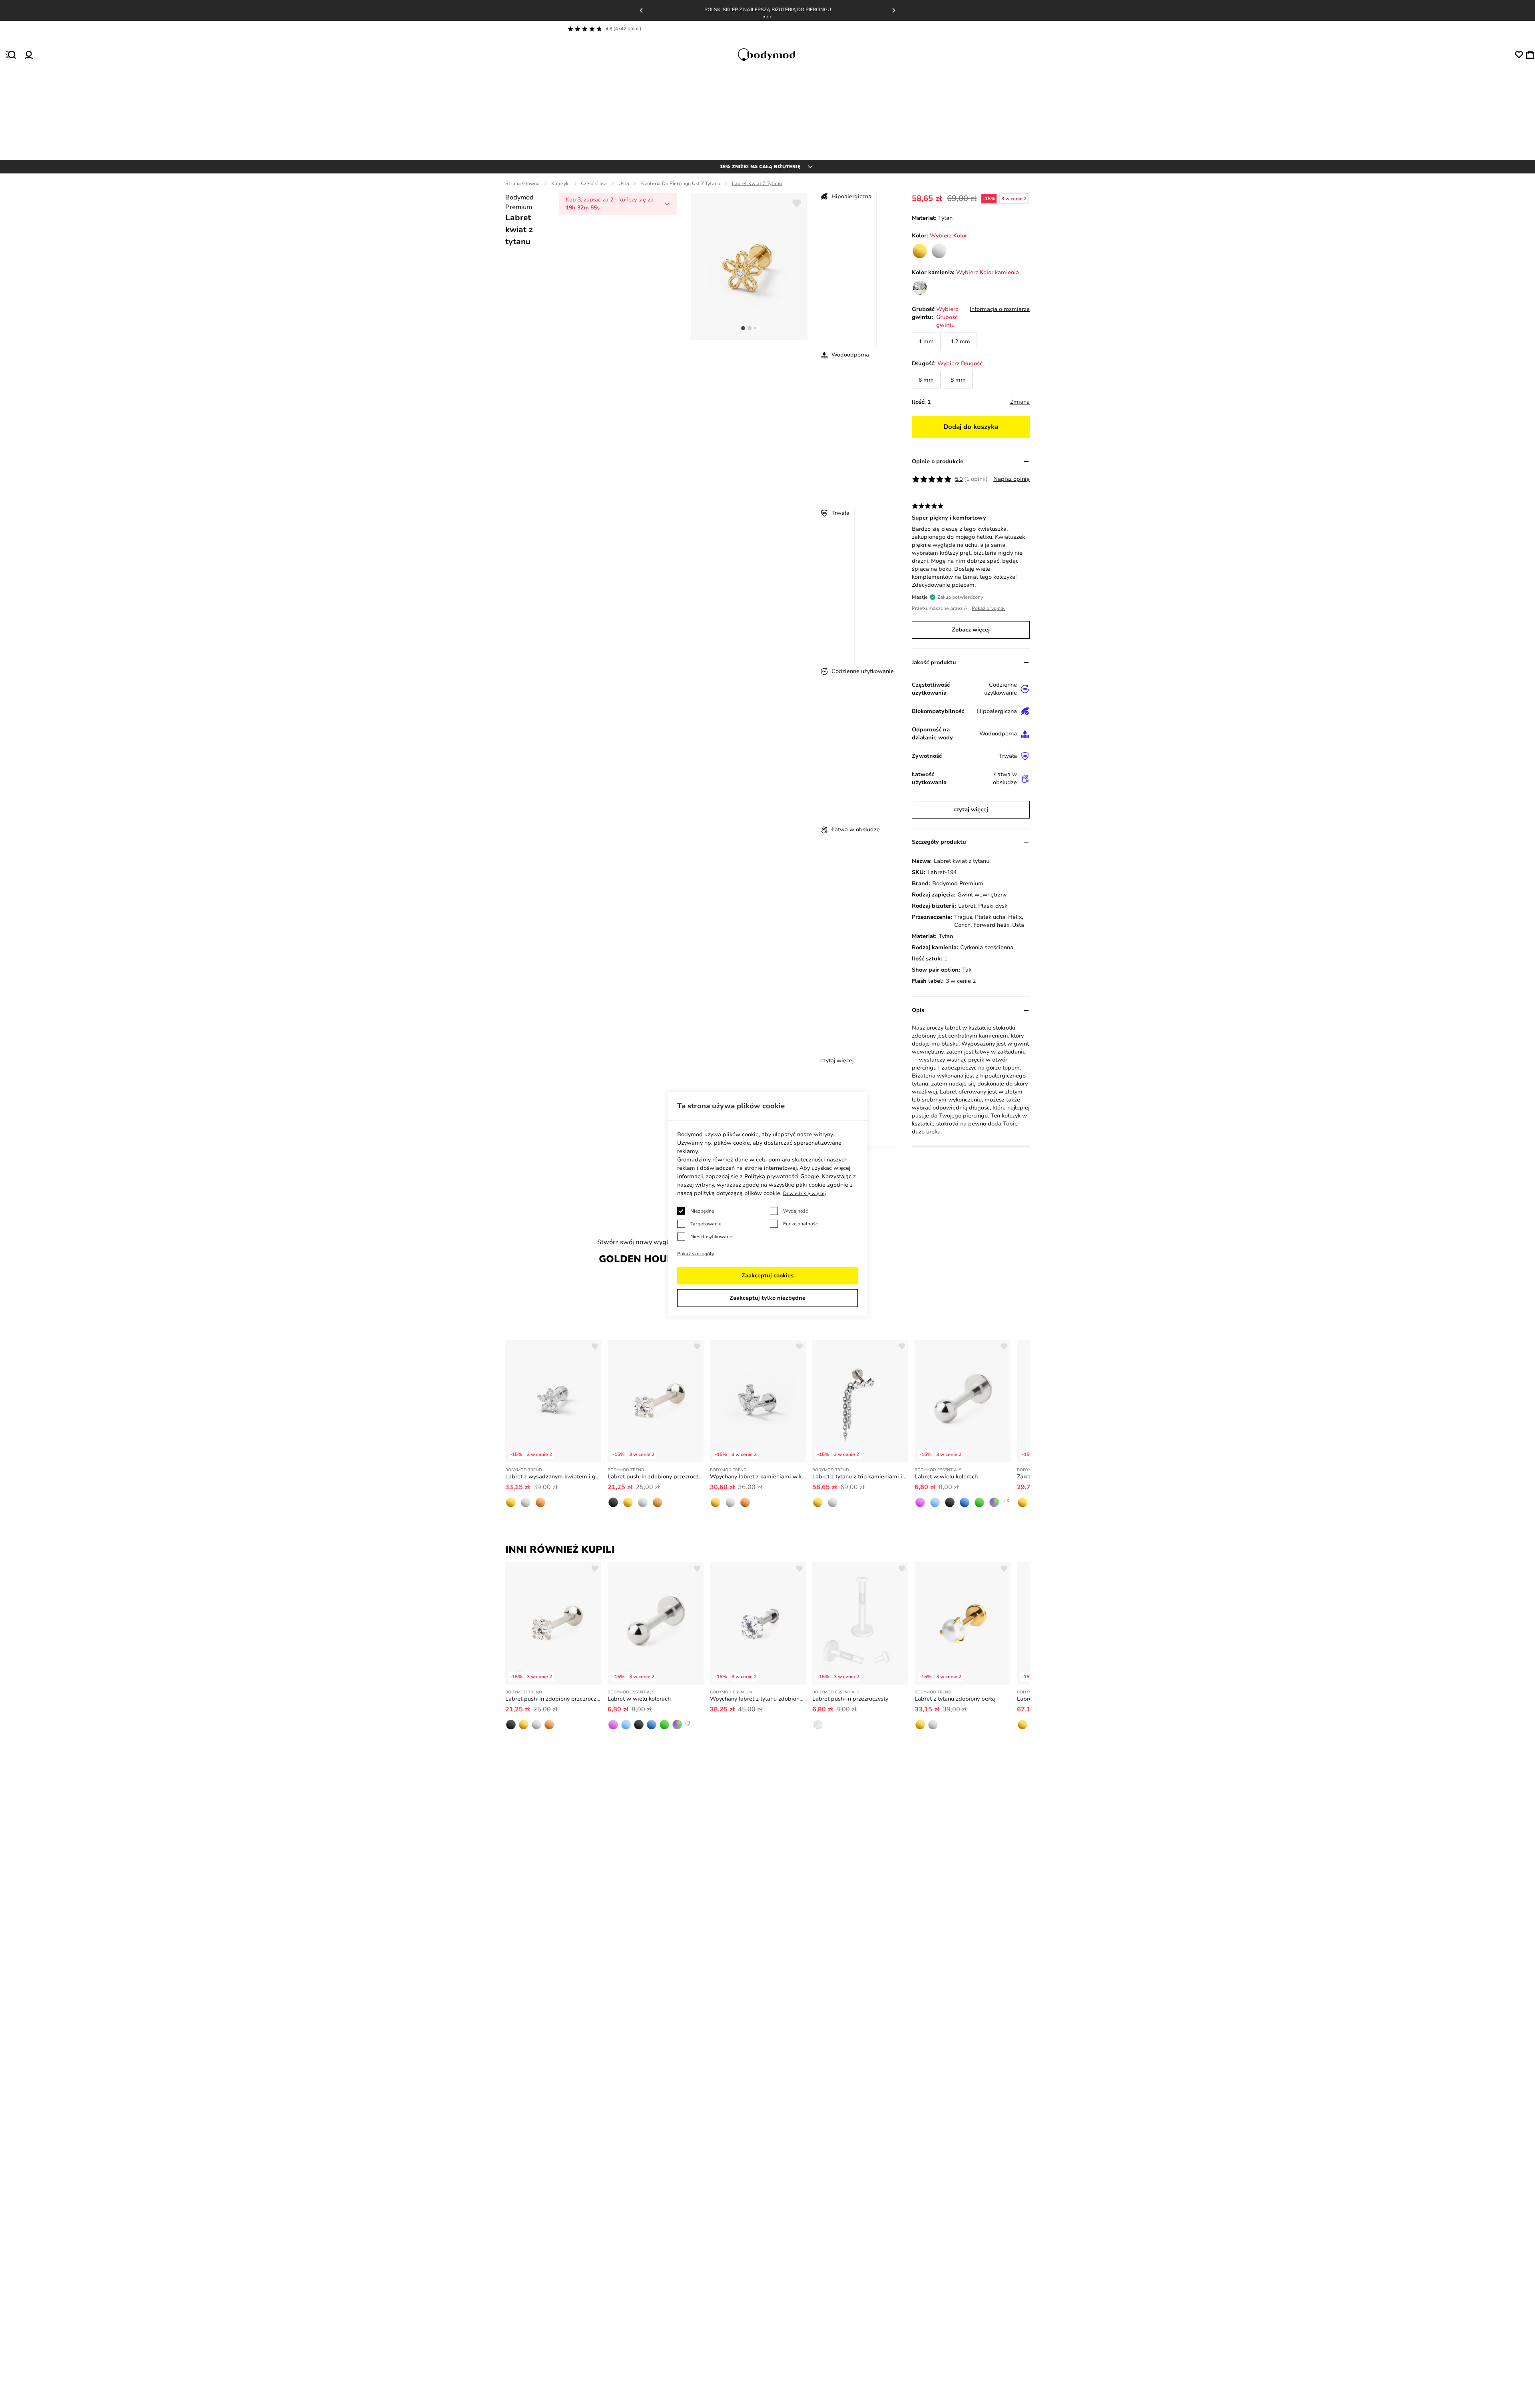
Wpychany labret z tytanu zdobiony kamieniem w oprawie (758, 1699)
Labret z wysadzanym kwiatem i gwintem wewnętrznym (553, 1477)
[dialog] (767, 1204)
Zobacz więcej (971, 630)
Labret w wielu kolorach (946, 1477)
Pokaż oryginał (988, 608)
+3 (1006, 1501)
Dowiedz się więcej (804, 1193)
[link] (920, 251)
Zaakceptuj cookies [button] (767, 1276)
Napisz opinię (1012, 479)
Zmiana (1020, 402)
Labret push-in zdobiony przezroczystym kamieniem (656, 1477)
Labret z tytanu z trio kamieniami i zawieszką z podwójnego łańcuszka (860, 1477)
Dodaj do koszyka (971, 427)
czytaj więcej (837, 1061)
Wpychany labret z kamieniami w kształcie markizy (758, 1477)
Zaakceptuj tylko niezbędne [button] (767, 1298)
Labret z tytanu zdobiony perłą (955, 1699)
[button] (764, 17)
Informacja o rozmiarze (1000, 309)
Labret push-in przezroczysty (850, 1699)
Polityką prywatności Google (782, 1176)
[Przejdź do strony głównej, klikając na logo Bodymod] (774, 55)
